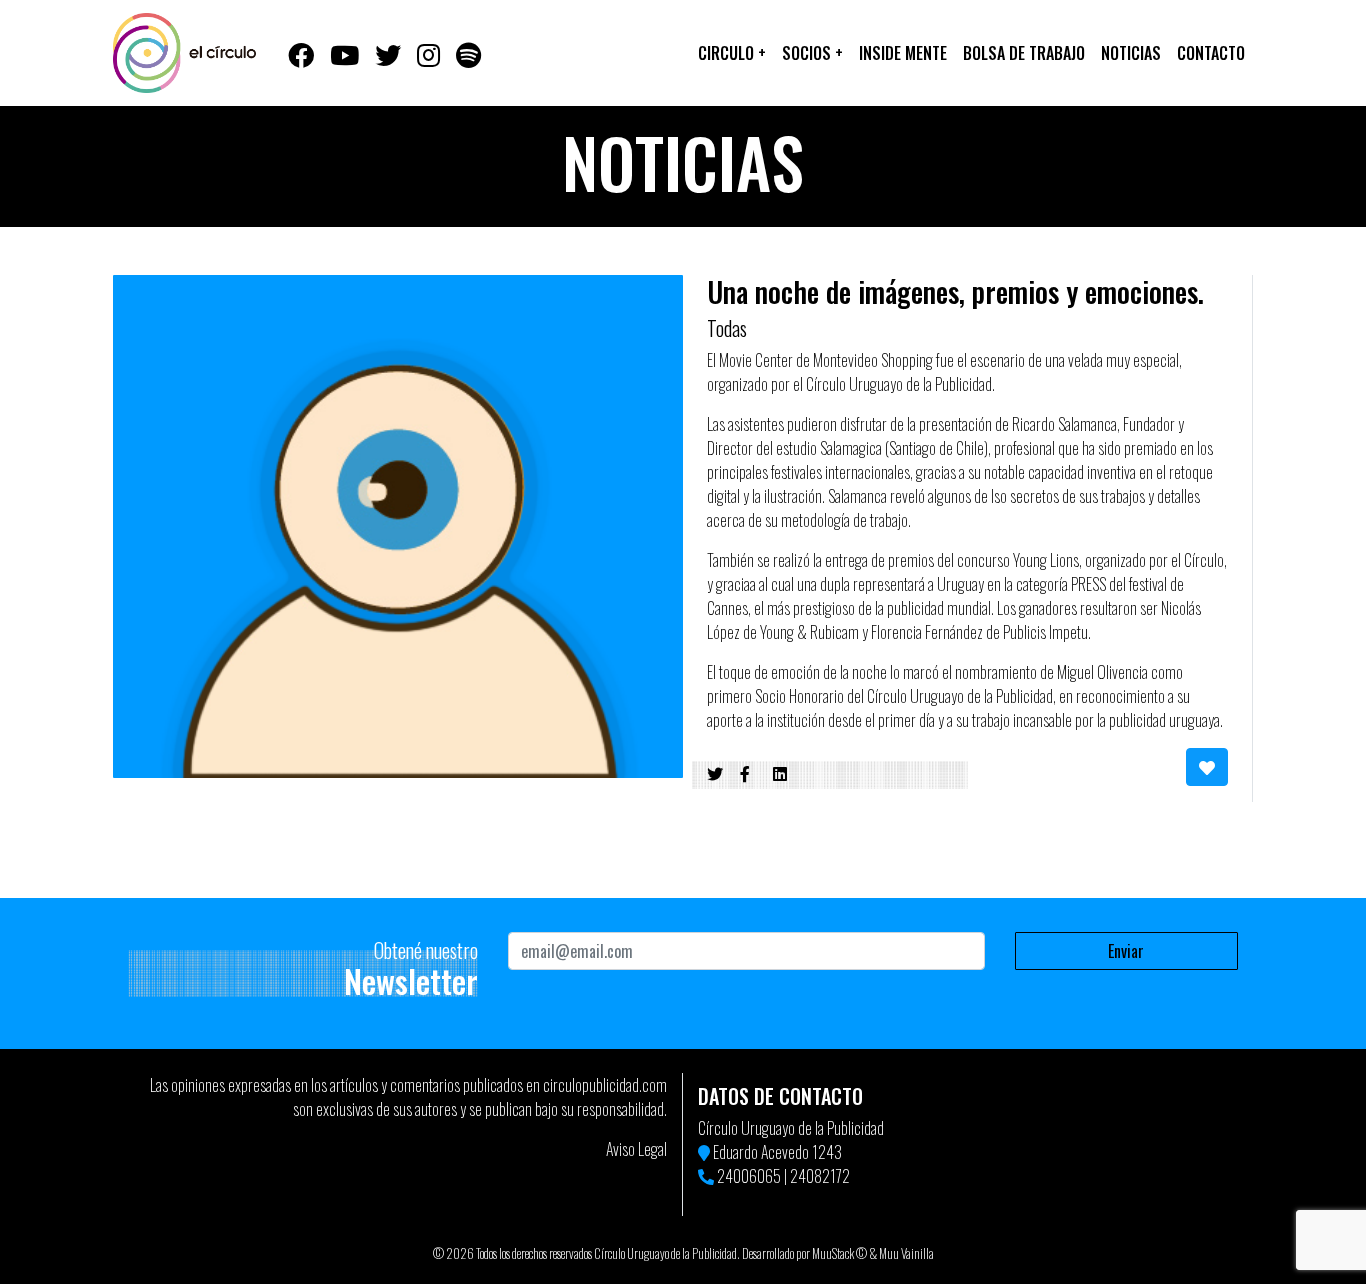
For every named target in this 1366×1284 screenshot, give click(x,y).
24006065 (749, 1176)
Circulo (732, 53)
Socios (812, 53)
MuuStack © (839, 1253)
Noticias (1131, 53)
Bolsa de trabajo (1024, 53)
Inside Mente (903, 53)
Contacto (1211, 53)
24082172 (820, 1176)
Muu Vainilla (906, 1253)
